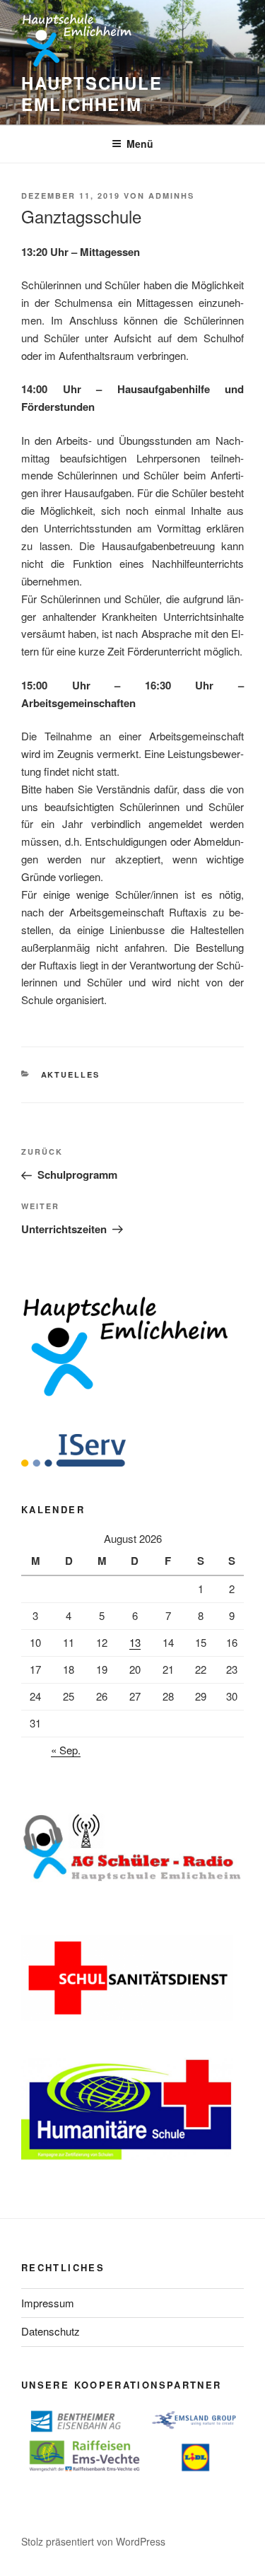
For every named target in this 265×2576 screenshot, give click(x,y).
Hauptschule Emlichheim (92, 93)
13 (135, 1642)
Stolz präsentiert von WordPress (93, 2541)
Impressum (48, 2303)
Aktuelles (71, 1074)
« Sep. (66, 1750)
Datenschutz (51, 2331)
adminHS (171, 196)
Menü (140, 144)
